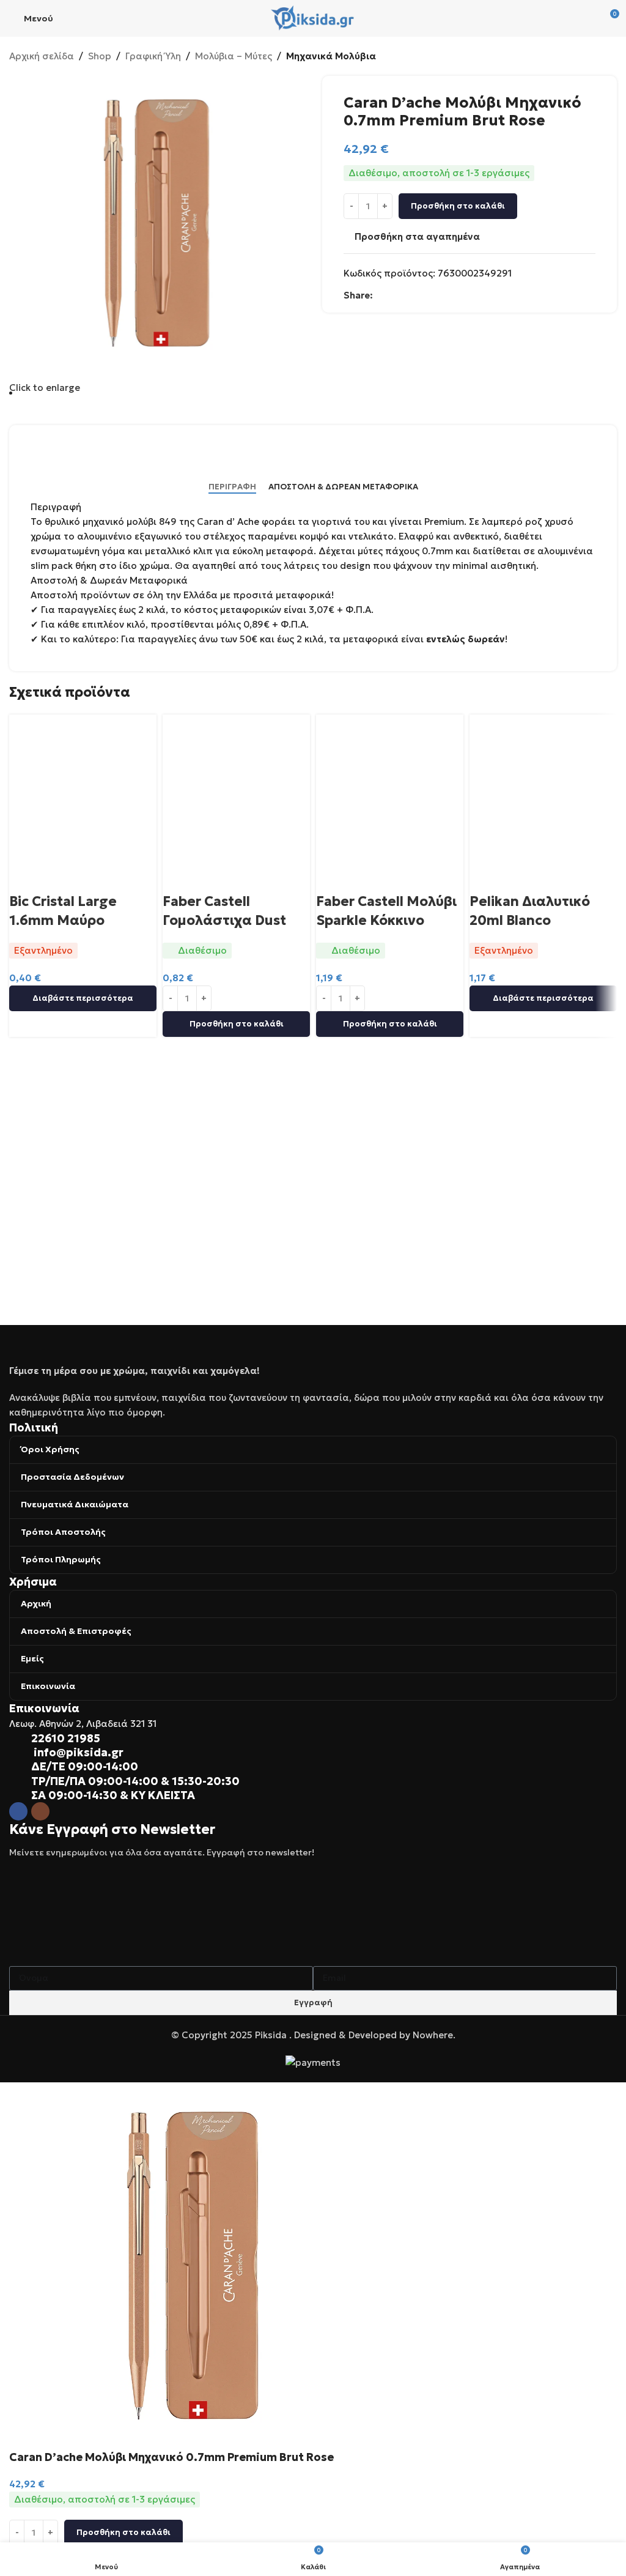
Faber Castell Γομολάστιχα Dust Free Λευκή (224, 920)
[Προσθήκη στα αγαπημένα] (57, 877)
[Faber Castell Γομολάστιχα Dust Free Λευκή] (236, 787)
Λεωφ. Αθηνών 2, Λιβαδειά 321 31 (83, 1724)
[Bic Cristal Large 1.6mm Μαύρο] (83, 787)
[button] (236, 1024)
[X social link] (395, 295)
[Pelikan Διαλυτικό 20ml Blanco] (543, 787)
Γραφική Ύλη (153, 56)
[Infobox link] (313, 1738)
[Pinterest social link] (424, 295)
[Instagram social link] (40, 1811)
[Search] (581, 18)
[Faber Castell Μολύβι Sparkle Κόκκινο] (390, 787)
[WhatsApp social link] (439, 295)
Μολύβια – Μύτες (234, 56)
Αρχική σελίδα (42, 56)
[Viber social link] (454, 295)
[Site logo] (313, 17)
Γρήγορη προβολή (24, 877)
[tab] (232, 487)
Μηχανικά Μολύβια (331, 56)
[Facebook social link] (380, 295)
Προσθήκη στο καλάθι (458, 206)
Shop (100, 56)
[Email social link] (410, 295)
